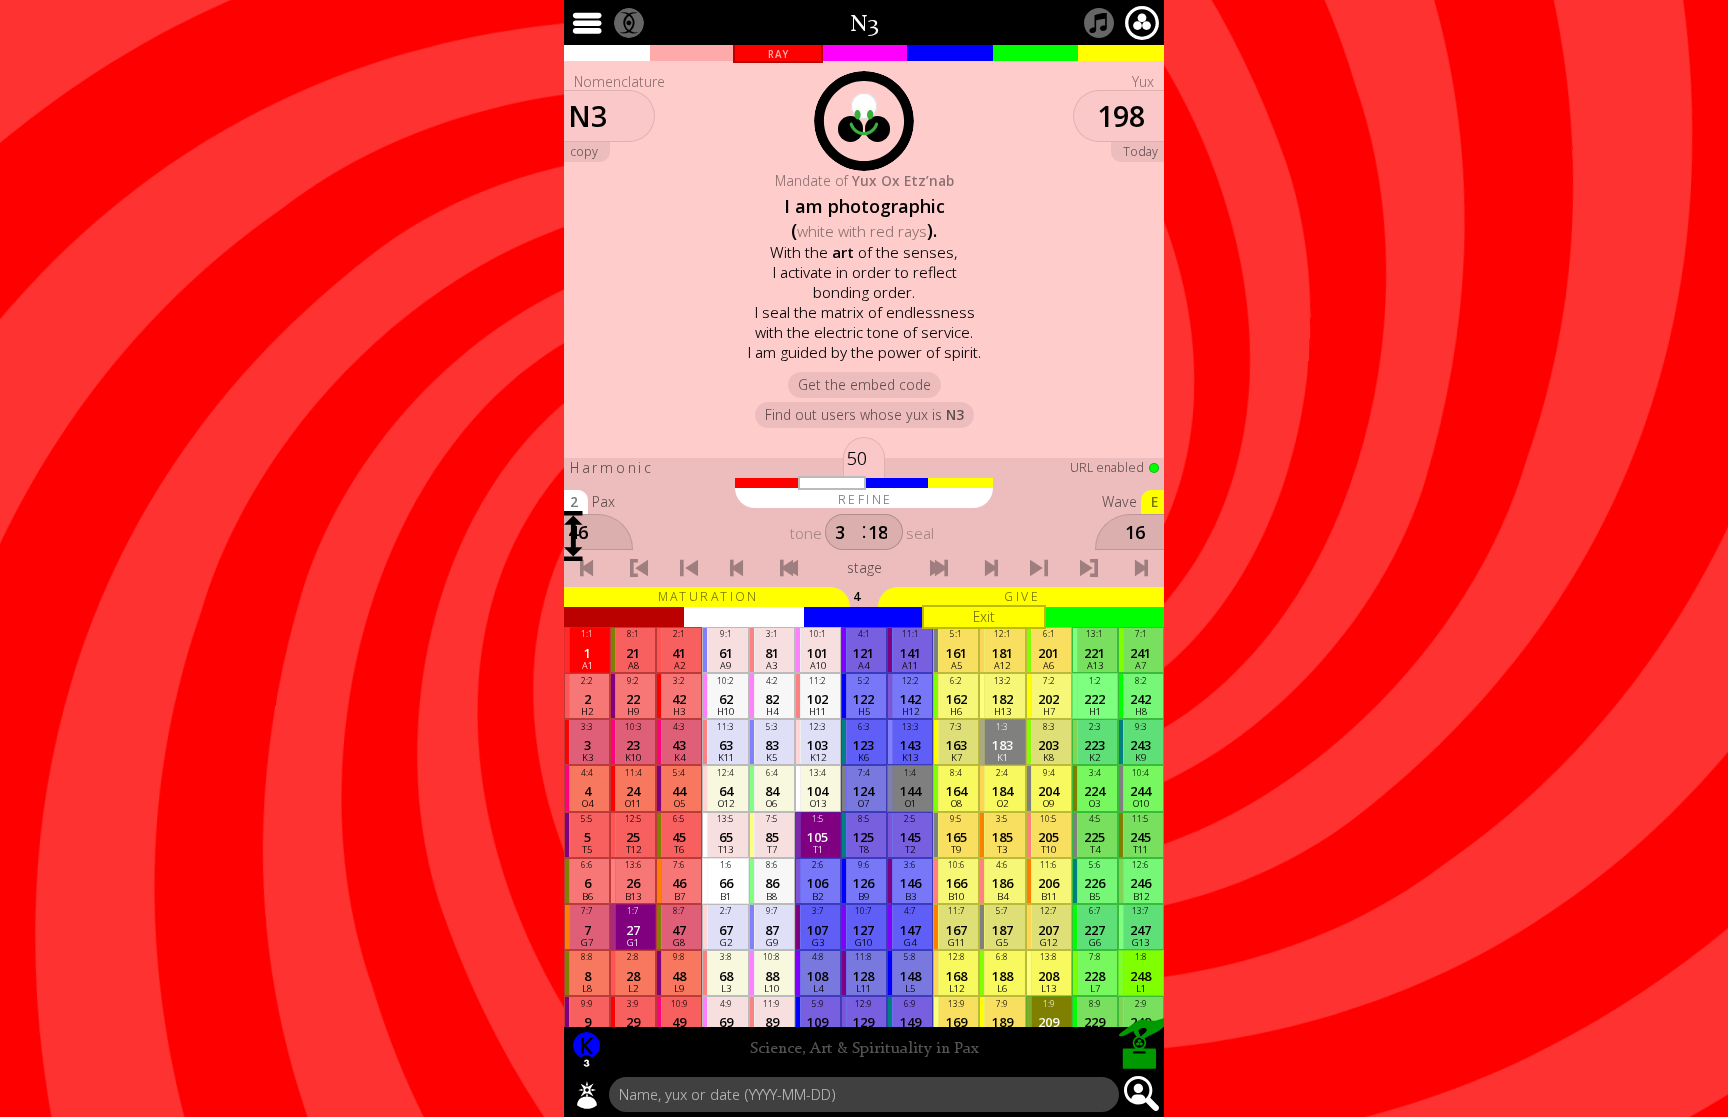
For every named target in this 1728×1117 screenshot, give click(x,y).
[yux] (587, 1095)
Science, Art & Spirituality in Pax (864, 1049)
